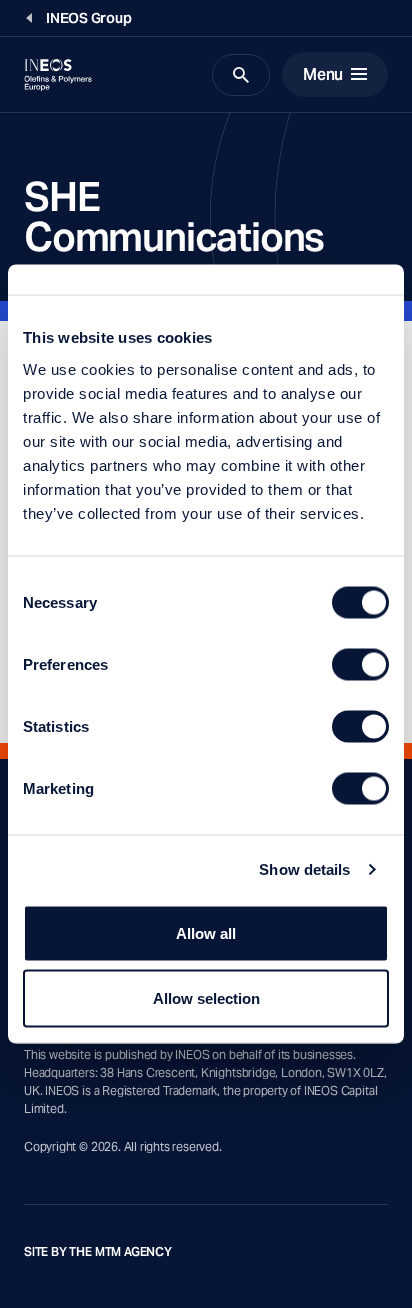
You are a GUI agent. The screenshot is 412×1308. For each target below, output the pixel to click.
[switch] (360, 664)
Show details (304, 869)
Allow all (206, 932)
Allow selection (206, 998)
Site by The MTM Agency (98, 1252)
